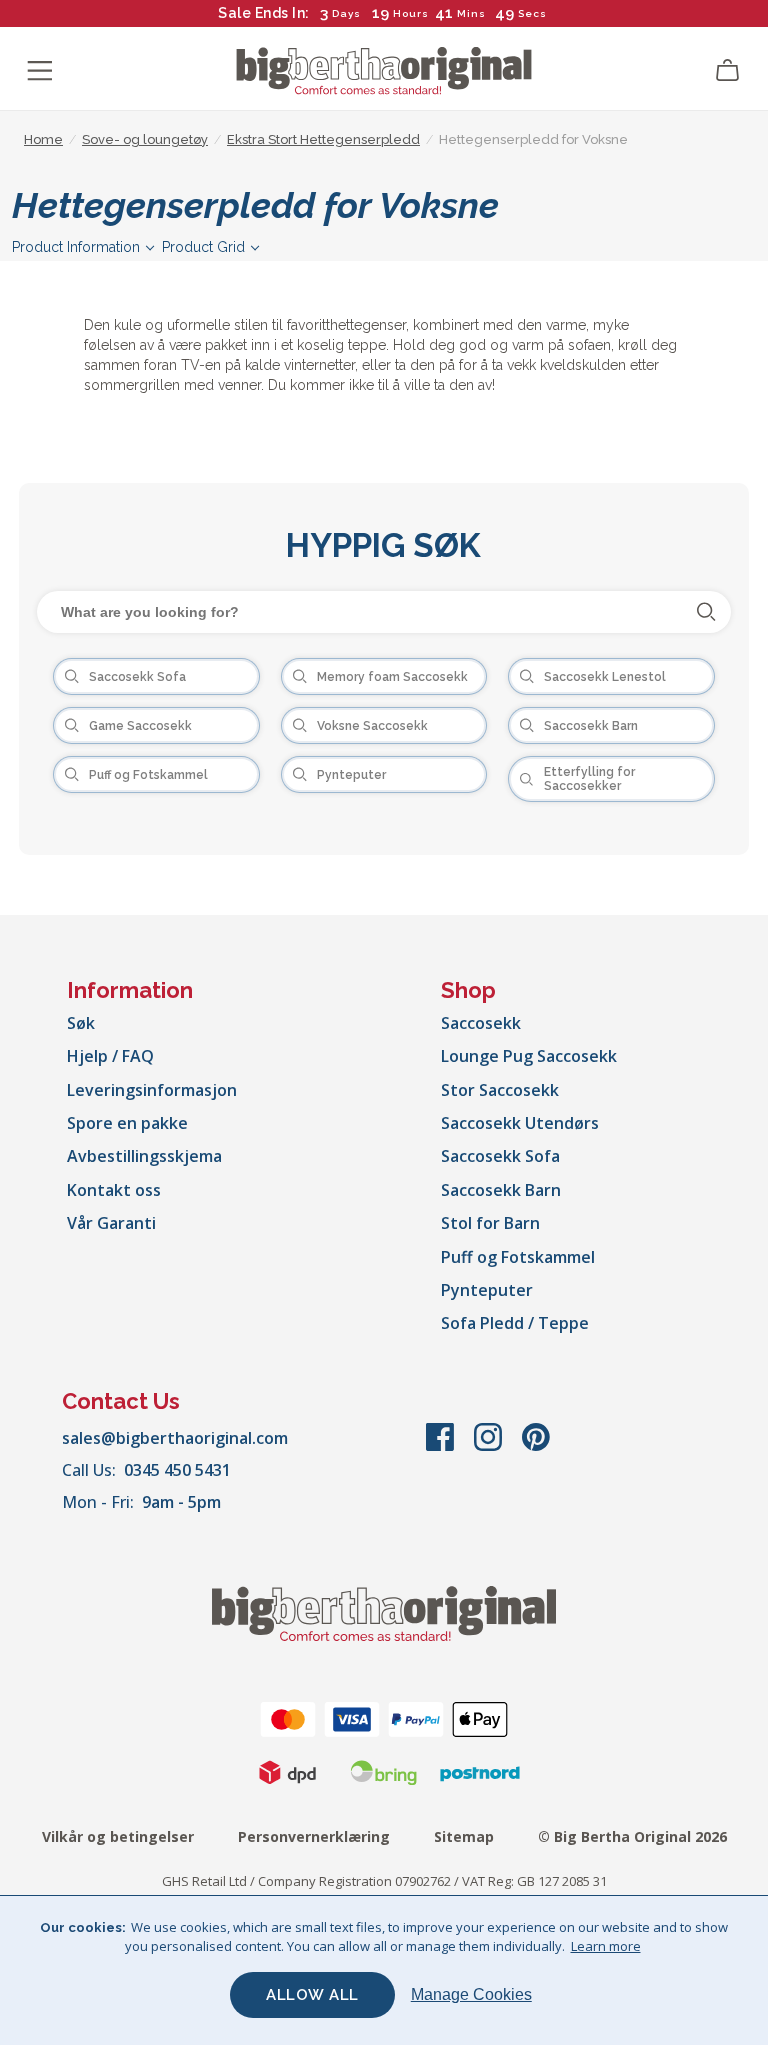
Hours (411, 13)
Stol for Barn (490, 1223)
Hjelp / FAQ (110, 1056)
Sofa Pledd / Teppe (515, 1323)
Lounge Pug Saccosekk (529, 1056)
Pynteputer (487, 1290)
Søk (81, 1023)
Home (43, 139)
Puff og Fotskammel (518, 1257)
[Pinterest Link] (536, 1447)
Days (346, 13)
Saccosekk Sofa (500, 1156)
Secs (532, 13)
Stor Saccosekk (500, 1090)
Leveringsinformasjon (152, 1090)
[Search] (706, 612)
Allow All (312, 1995)
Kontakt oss (114, 1190)
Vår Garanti (111, 1223)
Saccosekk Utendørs (520, 1123)
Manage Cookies (471, 1994)
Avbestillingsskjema (144, 1156)
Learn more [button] (606, 1946)
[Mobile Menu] (40, 71)
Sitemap (464, 1836)
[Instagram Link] (490, 1447)
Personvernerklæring (314, 1836)
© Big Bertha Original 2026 (632, 1836)
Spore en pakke (127, 1123)
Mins (471, 13)
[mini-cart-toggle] (728, 71)
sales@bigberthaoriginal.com (175, 1438)
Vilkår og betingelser (118, 1836)
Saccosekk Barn (501, 1190)
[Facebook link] (442, 1447)
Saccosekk (481, 1023)
